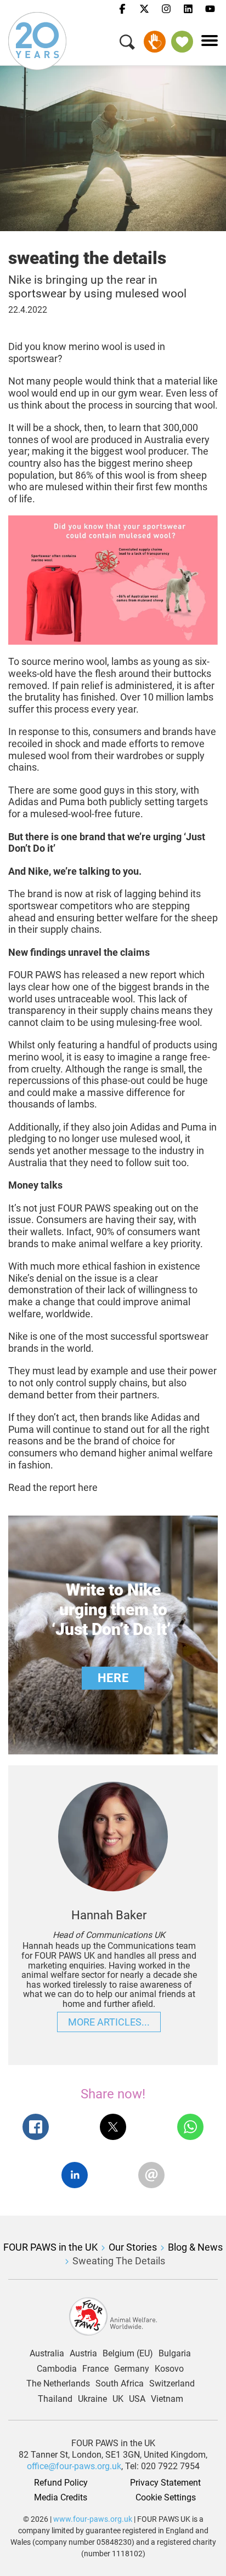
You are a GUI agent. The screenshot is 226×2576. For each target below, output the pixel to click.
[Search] (127, 44)
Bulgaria (175, 2354)
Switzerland (172, 2384)
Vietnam (167, 2399)
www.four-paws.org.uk (93, 2519)
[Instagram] (166, 9)
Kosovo (169, 2369)
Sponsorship (182, 42)
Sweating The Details (119, 2261)
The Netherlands (58, 2384)
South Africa (120, 2384)
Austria (83, 2354)
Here (113, 1678)
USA (137, 2399)
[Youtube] (210, 9)
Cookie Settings (166, 2498)
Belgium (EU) (128, 2354)
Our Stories (133, 2247)
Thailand (55, 2399)
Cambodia (57, 2369)
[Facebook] (122, 9)
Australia (47, 2354)
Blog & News (195, 2247)
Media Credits (61, 2498)
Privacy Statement (165, 2483)
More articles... (109, 2022)
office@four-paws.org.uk (74, 2466)
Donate (155, 42)
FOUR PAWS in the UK (50, 2247)
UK (118, 2399)
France (95, 2369)
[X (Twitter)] (144, 9)
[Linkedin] (188, 9)
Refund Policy (61, 2483)
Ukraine (92, 2399)
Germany (132, 2369)
